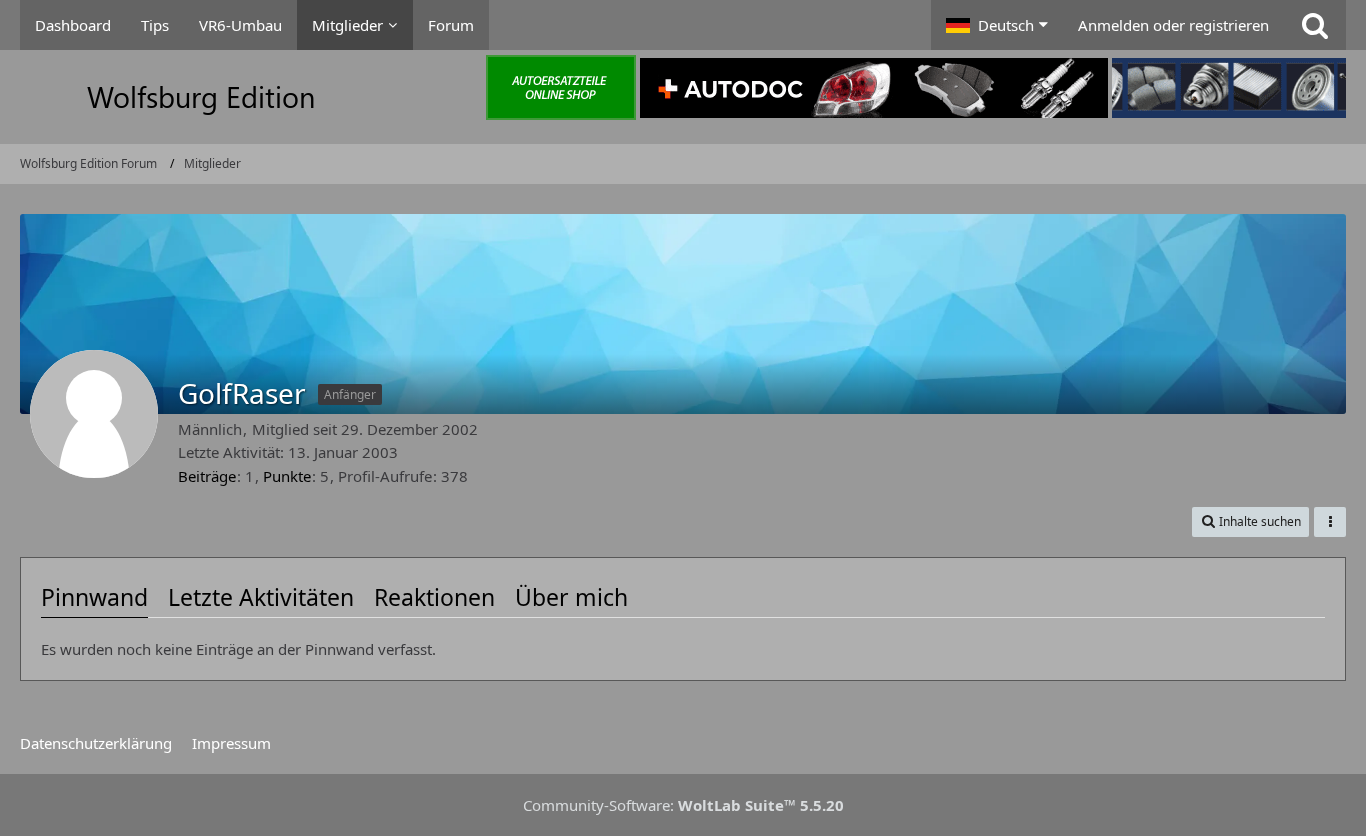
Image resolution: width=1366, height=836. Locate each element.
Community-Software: (683, 805)
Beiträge (207, 476)
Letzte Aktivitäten (261, 597)
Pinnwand (94, 597)
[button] (997, 25)
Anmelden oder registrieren (1173, 25)
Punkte (287, 476)
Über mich (571, 597)
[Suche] (1315, 25)
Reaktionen (434, 597)
